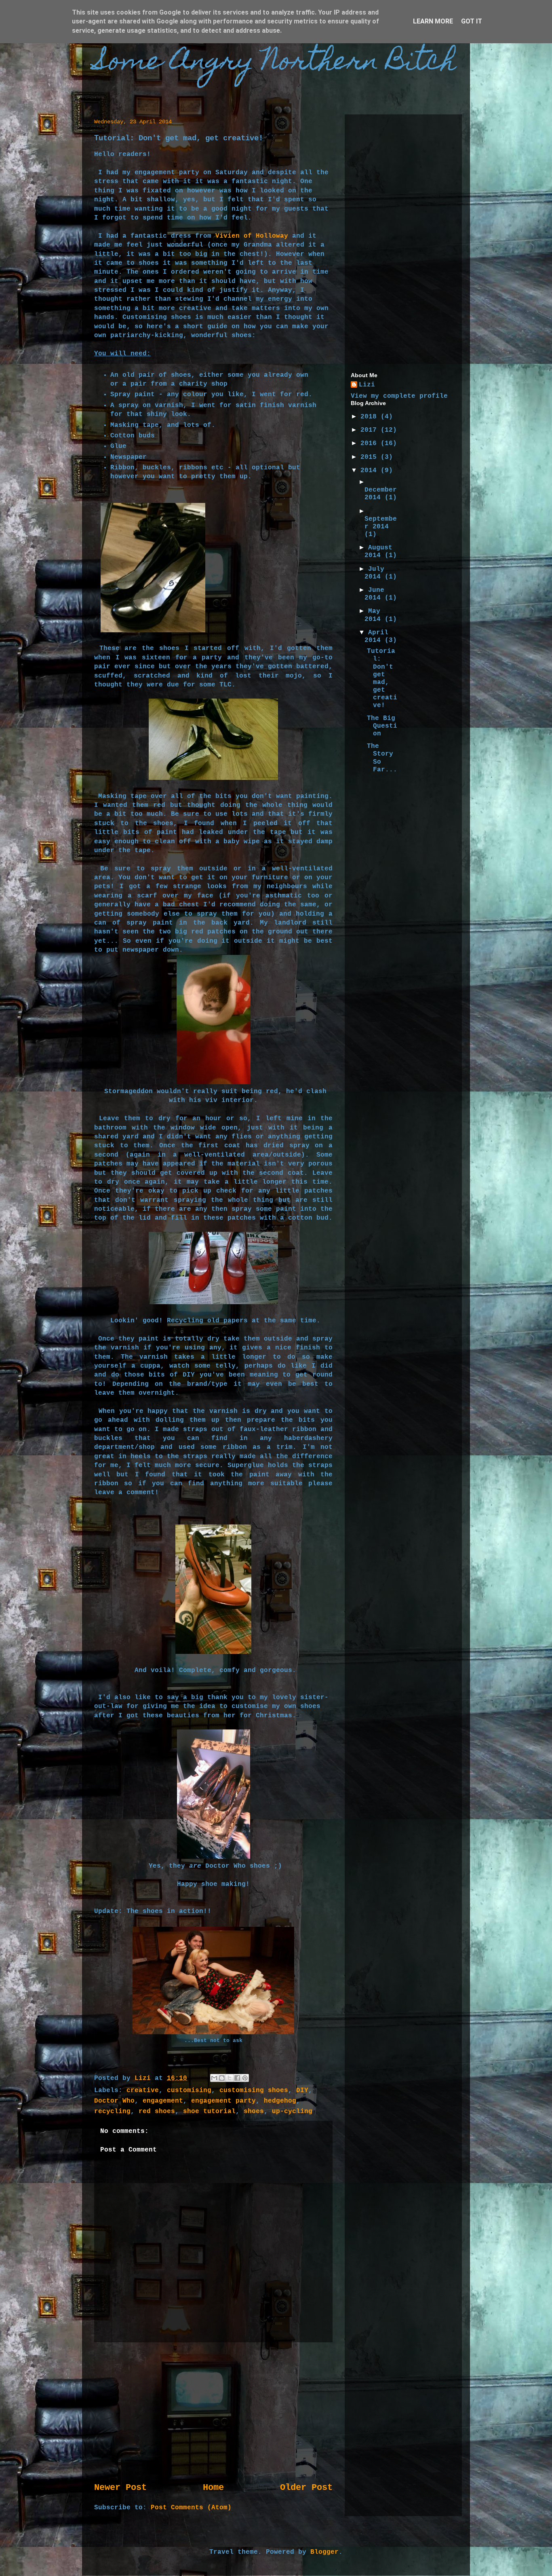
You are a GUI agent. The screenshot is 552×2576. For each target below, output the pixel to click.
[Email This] (214, 2078)
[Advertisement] (213, 2412)
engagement (163, 2101)
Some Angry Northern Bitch (275, 63)
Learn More (433, 21)
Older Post (306, 2487)
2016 (371, 443)
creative (143, 2090)
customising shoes (254, 2090)
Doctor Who (114, 2101)
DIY (302, 2090)
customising (189, 2090)
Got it (472, 21)
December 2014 (381, 494)
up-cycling (292, 2111)
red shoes (157, 2111)
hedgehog (280, 2101)
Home (213, 2487)
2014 (371, 471)
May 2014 (375, 615)
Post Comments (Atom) (191, 2508)
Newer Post (120, 2487)
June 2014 (375, 594)
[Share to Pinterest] (245, 2078)
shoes (254, 2111)
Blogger (324, 2552)
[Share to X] (230, 2078)
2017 (371, 430)
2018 (371, 417)
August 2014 (378, 552)
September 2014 (381, 523)
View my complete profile (399, 396)
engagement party (223, 2101)
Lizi (367, 385)
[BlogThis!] (222, 2078)
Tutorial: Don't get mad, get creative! (382, 678)
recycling (112, 2111)
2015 (371, 457)
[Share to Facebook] (237, 2078)
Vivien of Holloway (252, 236)
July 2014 (375, 573)
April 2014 (376, 637)
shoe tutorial (209, 2111)
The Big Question (382, 726)
